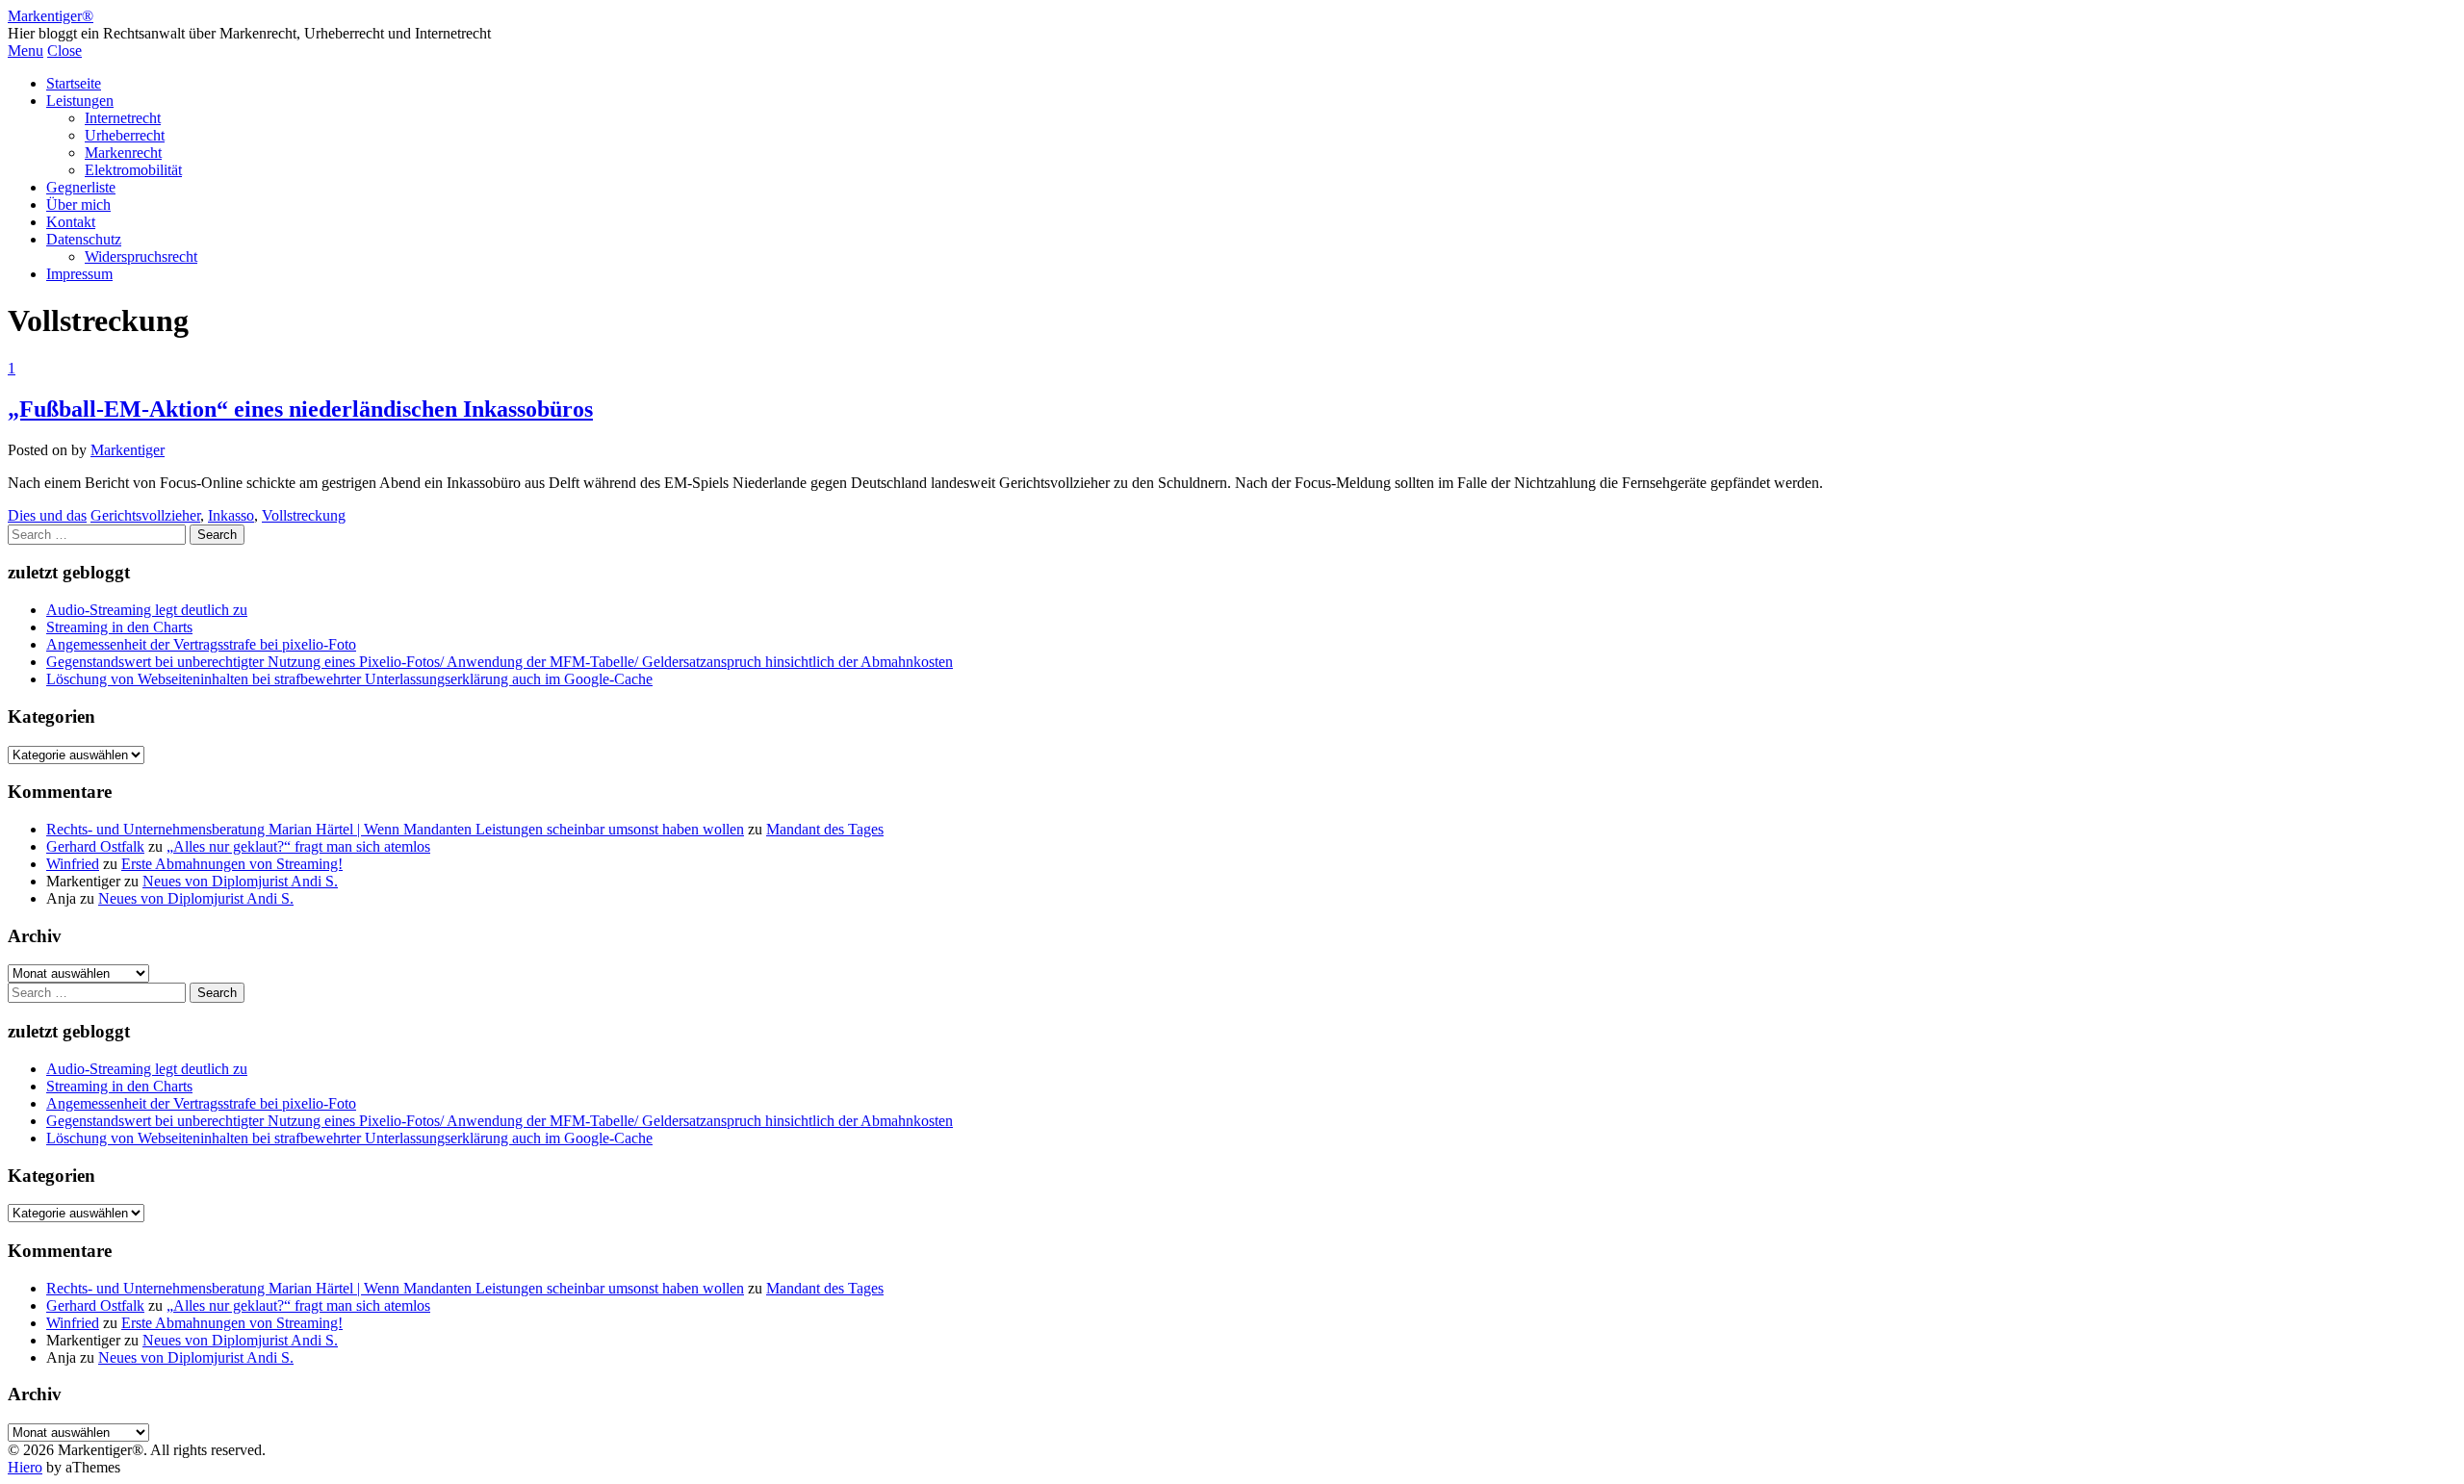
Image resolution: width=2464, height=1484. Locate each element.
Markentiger (128, 450)
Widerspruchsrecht (141, 256)
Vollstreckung (304, 515)
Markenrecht (123, 153)
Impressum (79, 274)
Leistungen (80, 101)
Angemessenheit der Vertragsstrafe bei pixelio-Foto (201, 644)
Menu (26, 51)
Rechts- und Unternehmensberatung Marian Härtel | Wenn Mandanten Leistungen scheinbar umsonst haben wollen (395, 829)
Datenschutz (84, 239)
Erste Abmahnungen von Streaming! (232, 864)
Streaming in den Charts (119, 627)
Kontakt (71, 222)
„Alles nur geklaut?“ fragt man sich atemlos (298, 846)
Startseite (74, 83)
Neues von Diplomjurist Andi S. (240, 881)
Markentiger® (51, 16)
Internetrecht (123, 118)
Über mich (78, 205)
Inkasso (231, 515)
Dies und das (47, 515)
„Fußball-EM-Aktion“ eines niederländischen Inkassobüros (300, 409)
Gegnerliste (81, 187)
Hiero (25, 1467)
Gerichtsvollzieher (145, 515)
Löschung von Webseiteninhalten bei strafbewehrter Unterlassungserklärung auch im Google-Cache (349, 679)
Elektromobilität (133, 170)
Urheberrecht (125, 135)
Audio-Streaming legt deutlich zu (147, 610)
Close (64, 51)
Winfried (73, 864)
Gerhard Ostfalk (95, 846)
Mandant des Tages (825, 829)
